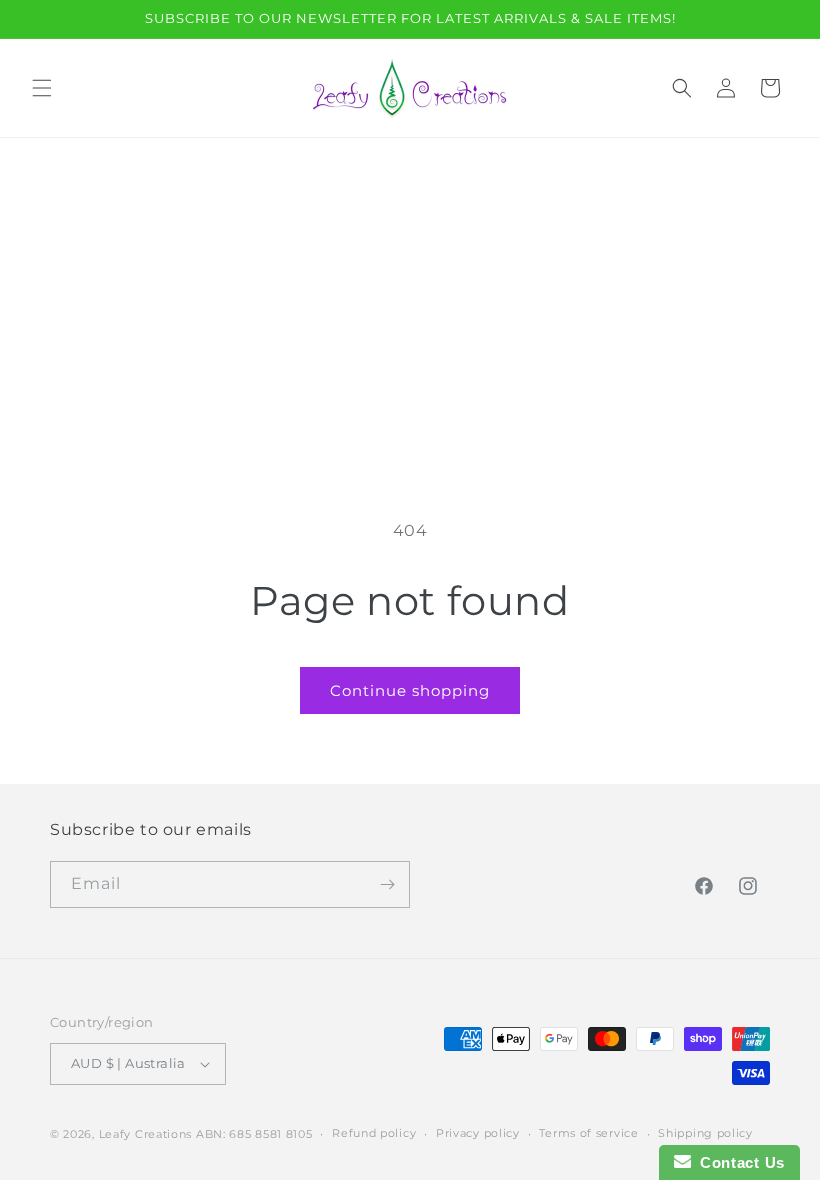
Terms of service (588, 1133)
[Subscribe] (387, 884)
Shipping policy (705, 1133)
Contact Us (738, 1162)
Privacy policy (478, 1133)
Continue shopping (410, 690)
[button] (42, 88)
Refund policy (374, 1133)
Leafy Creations (146, 1134)
